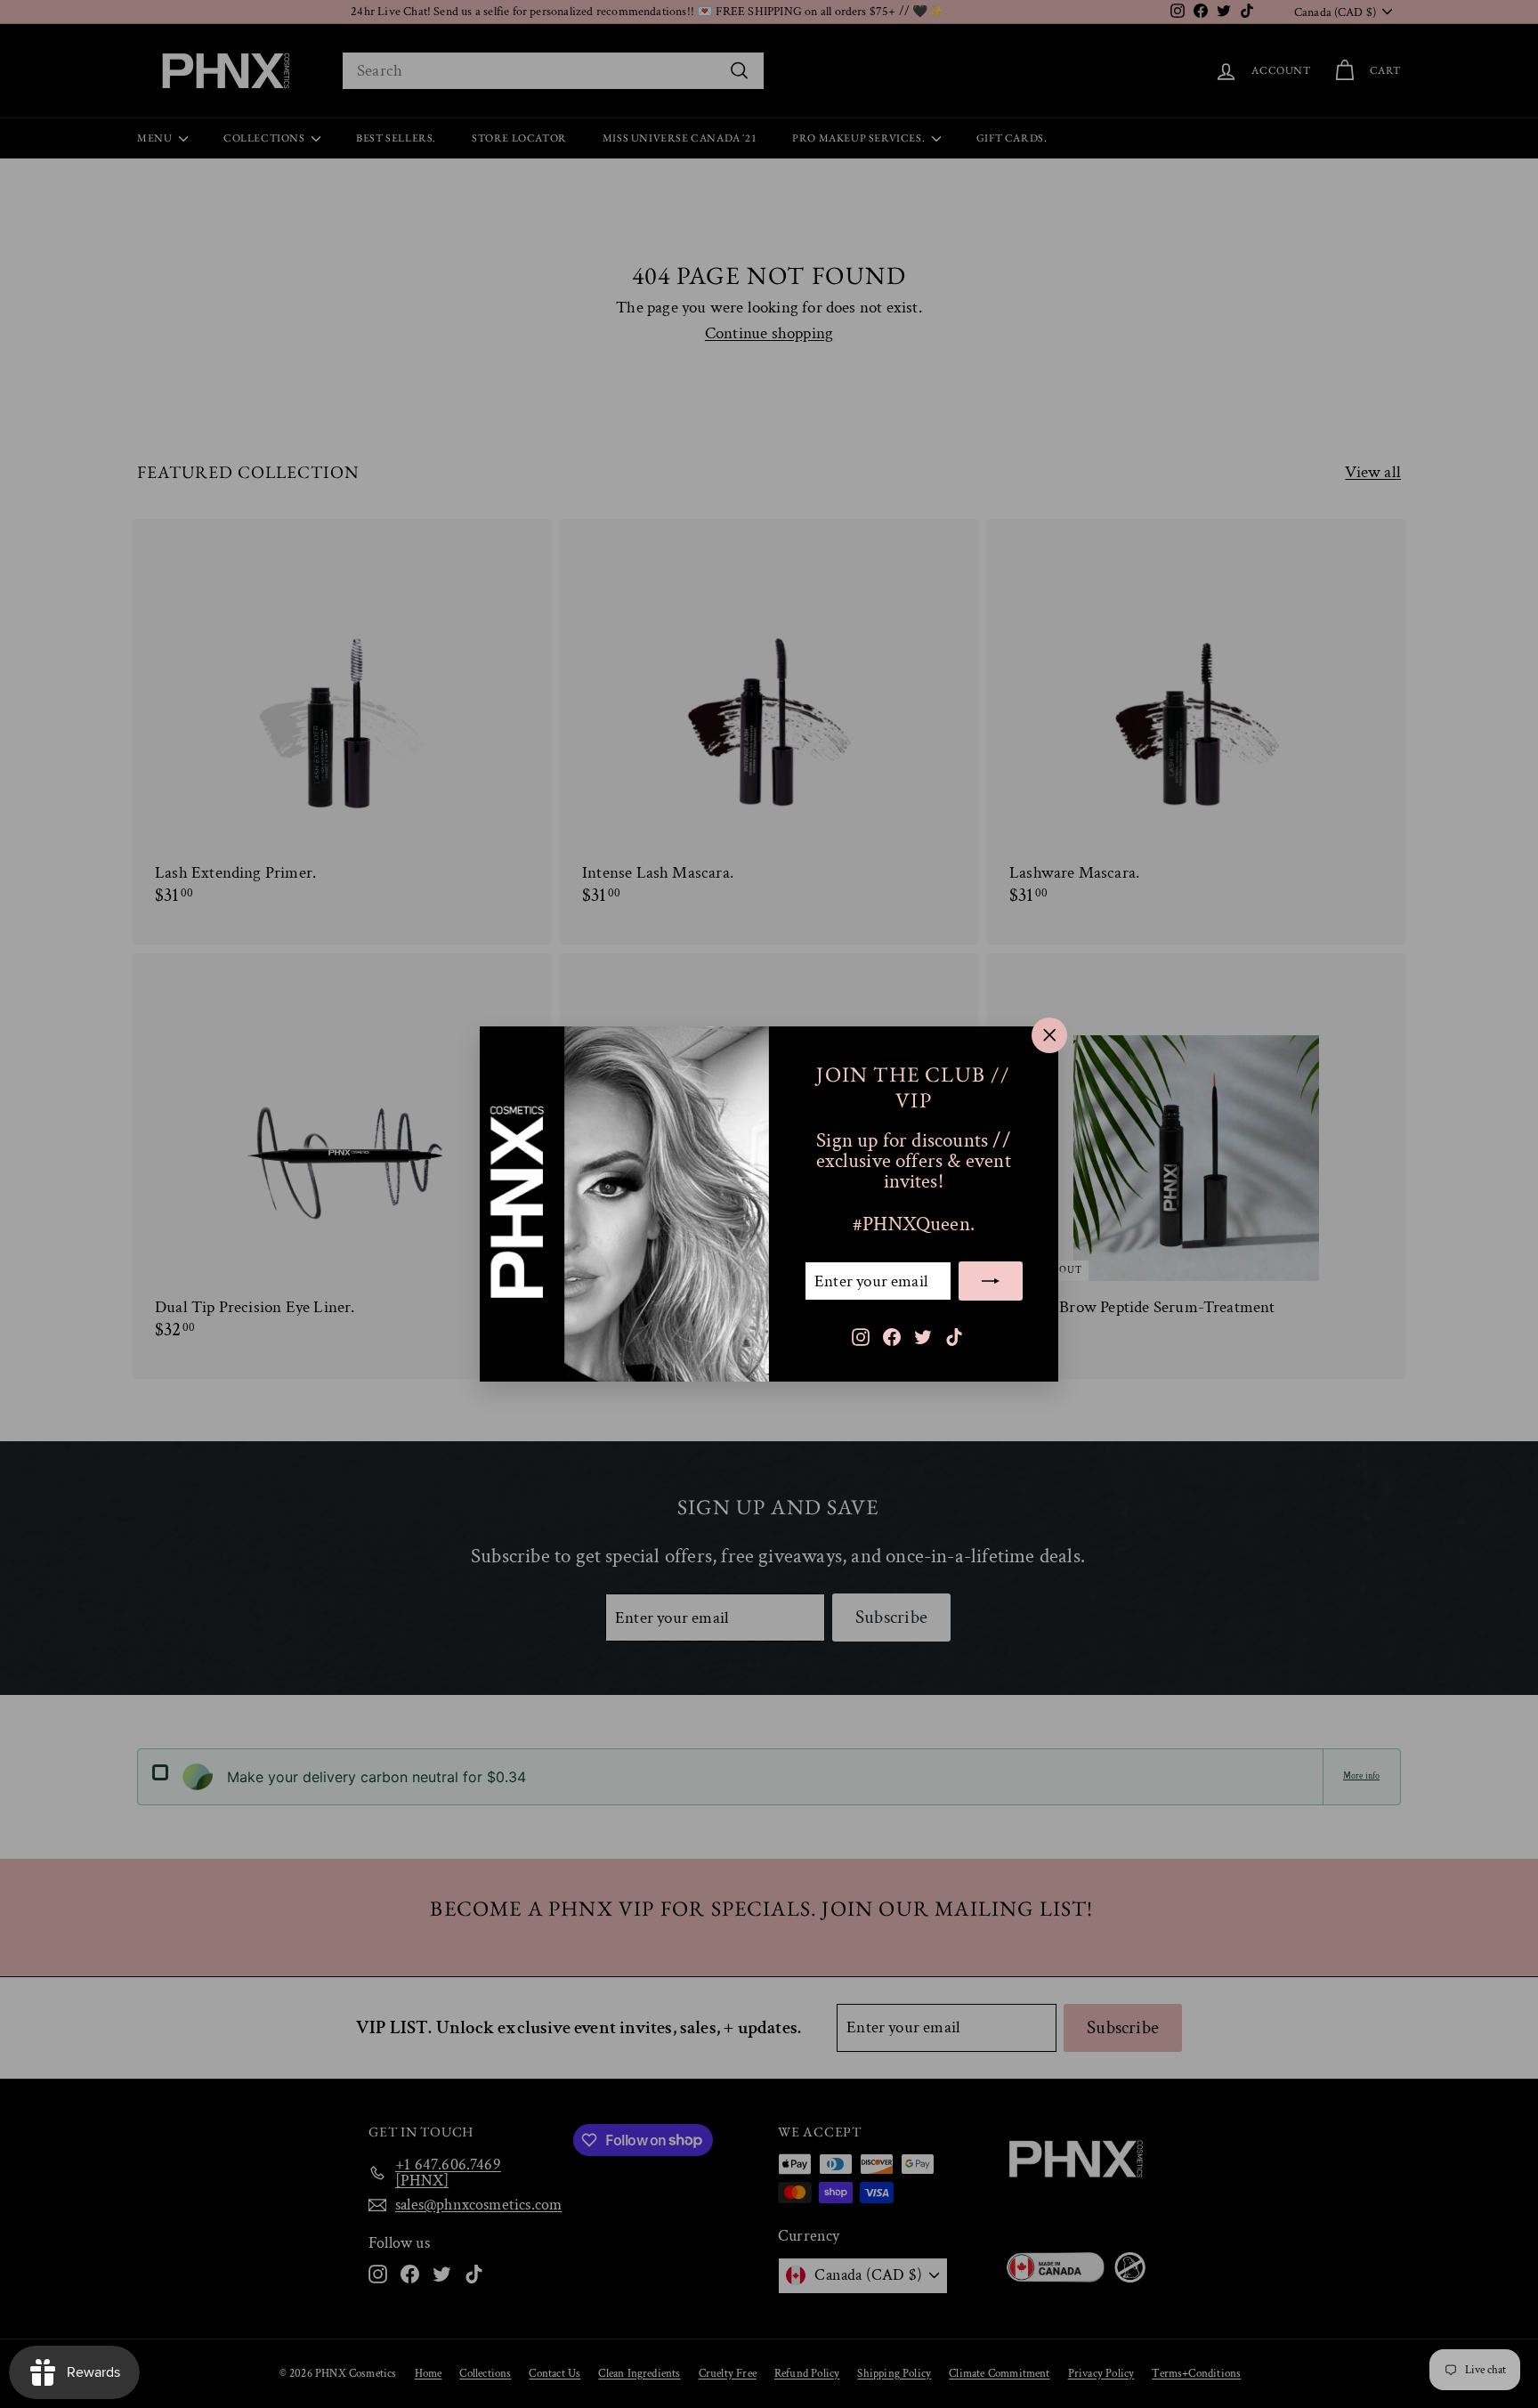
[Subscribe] (991, 1281)
